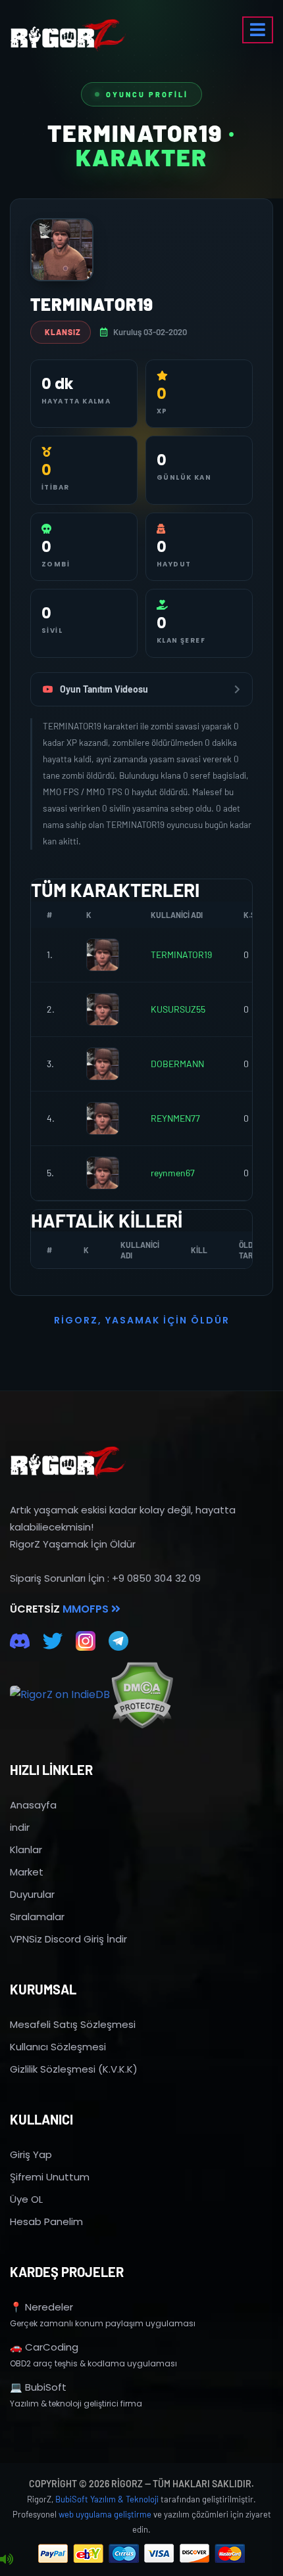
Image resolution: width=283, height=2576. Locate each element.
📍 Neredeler (41, 2307)
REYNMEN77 (175, 1118)
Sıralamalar (37, 1917)
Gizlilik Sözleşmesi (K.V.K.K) (74, 2069)
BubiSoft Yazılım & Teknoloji (107, 2499)
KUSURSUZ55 (178, 1009)
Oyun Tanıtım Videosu (104, 689)
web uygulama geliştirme (105, 2514)
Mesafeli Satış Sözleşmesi (73, 2024)
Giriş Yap (31, 2154)
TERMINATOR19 (181, 954)
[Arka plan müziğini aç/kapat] (7, 2560)
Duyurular (32, 1894)
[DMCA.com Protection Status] (142, 1695)
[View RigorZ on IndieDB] (60, 1695)
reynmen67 (173, 1173)
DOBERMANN (177, 1064)
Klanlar (26, 1850)
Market (27, 1872)
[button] (258, 30)
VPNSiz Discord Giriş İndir (68, 1939)
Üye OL (26, 2199)
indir (20, 1827)
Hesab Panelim (46, 2221)
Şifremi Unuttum (50, 2177)
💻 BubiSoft (38, 2387)
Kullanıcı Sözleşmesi (58, 2047)
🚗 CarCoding (44, 2347)
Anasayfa (33, 1805)
